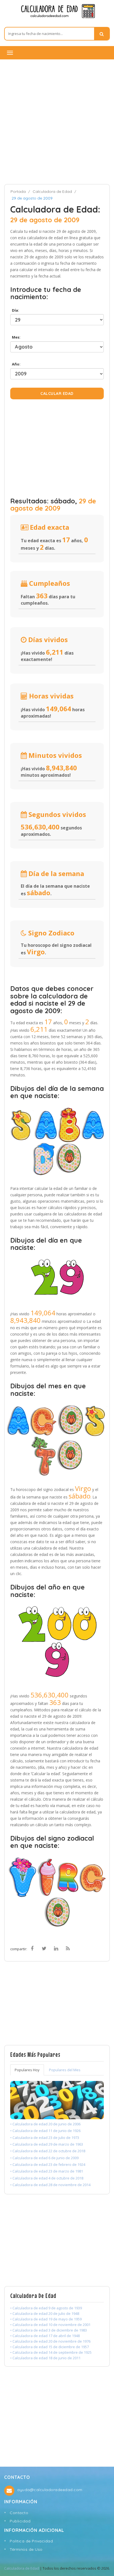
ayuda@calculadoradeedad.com (50, 2490)
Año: (15, 364)
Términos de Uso (26, 2549)
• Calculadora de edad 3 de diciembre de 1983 (49, 2330)
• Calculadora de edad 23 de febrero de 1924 (48, 2164)
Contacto (19, 2513)
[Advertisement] (57, 122)
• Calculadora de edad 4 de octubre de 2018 (47, 2178)
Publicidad (20, 2521)
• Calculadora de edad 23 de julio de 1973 (45, 2138)
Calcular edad (57, 393)
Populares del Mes (65, 2070)
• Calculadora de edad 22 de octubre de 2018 (48, 2151)
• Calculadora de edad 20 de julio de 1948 (45, 2313)
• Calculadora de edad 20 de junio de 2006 (45, 2124)
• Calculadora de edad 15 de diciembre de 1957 (50, 2347)
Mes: (15, 337)
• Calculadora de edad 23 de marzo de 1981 (47, 2171)
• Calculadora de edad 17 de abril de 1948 (45, 2336)
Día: (15, 310)
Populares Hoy (27, 2070)
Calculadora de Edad (52, 191)
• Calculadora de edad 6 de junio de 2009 (44, 2158)
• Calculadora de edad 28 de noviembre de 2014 (50, 2185)
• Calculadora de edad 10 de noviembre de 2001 (50, 2325)
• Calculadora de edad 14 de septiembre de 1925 (51, 2352)
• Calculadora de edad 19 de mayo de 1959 (46, 2319)
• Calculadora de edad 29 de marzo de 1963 (47, 2144)
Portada (18, 191)
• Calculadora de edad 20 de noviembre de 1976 (50, 2341)
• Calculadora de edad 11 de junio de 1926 (45, 2131)
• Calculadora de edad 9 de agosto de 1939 (46, 2308)
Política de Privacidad (31, 2541)
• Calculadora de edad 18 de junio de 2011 (45, 2358)
